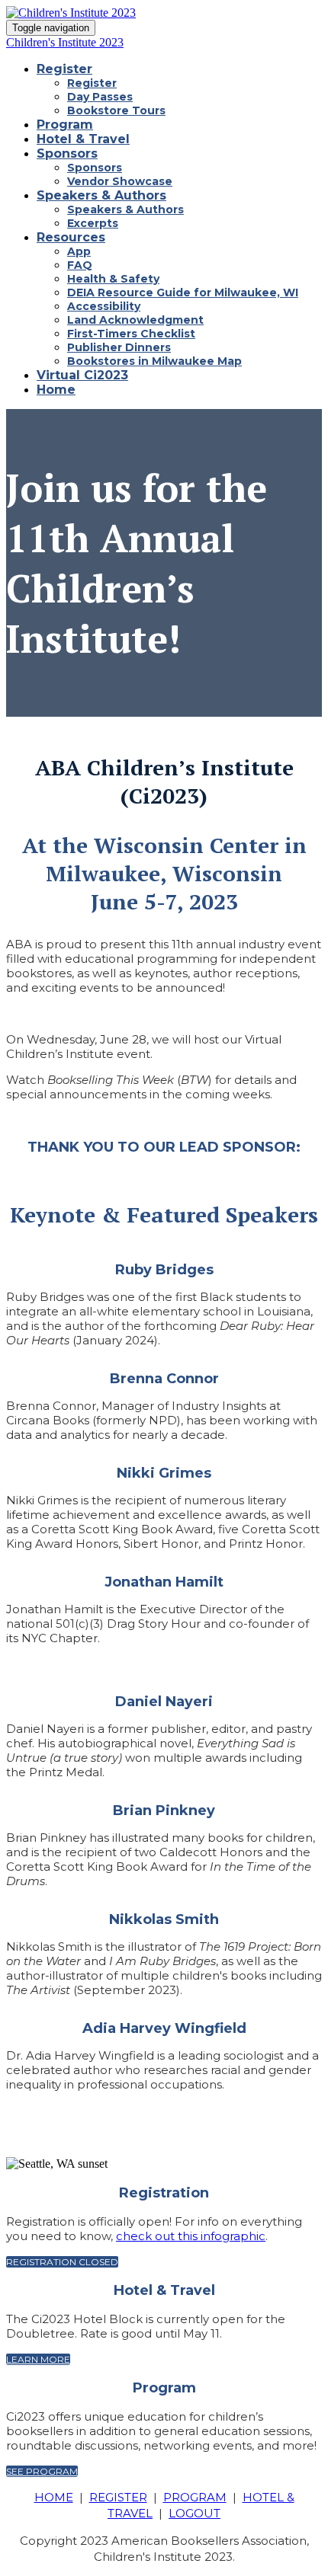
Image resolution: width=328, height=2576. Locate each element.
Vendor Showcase (120, 181)
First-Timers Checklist (131, 334)
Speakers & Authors (101, 195)
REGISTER (118, 2497)
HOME (54, 2497)
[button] (62, 2262)
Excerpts (93, 223)
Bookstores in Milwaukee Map (154, 361)
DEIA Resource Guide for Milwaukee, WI (183, 292)
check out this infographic (191, 2236)
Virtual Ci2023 (82, 375)
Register (64, 69)
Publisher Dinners (119, 347)
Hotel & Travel (83, 139)
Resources (71, 237)
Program (65, 125)
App (79, 251)
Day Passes (100, 97)
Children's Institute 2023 (65, 42)
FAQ (80, 265)
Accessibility (104, 306)
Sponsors (67, 153)
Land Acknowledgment (135, 320)
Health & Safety (113, 279)
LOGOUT (195, 2513)
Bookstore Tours (116, 110)
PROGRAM (195, 2497)
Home (56, 390)
